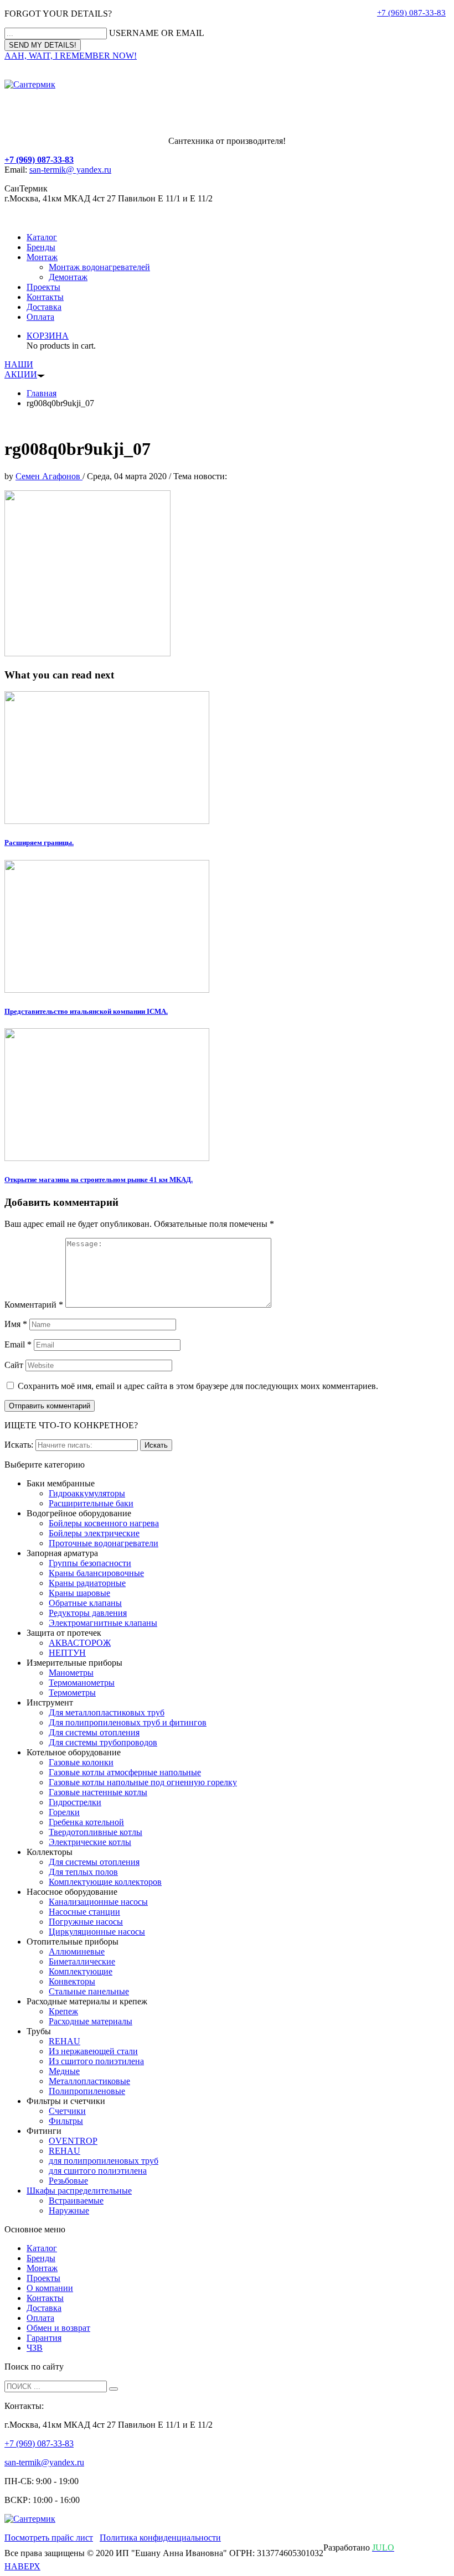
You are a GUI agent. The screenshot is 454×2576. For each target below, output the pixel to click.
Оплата (40, 317)
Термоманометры (82, 1683)
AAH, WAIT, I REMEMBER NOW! (71, 56)
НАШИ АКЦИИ (21, 369)
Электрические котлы (90, 1842)
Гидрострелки (75, 1802)
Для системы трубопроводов (103, 1742)
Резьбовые (68, 2181)
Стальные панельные (89, 1991)
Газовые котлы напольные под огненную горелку (143, 1782)
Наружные (69, 2210)
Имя (16, 1324)
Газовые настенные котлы (98, 1792)
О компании (50, 2288)
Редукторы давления (88, 1613)
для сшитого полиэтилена (98, 2171)
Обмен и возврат (58, 2328)
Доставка (44, 307)
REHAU (65, 2041)
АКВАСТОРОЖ (80, 1643)
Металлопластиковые (89, 2081)
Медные (64, 2071)
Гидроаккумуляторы (87, 1493)
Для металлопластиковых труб (107, 1712)
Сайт (14, 1365)
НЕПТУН (67, 1653)
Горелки (64, 1812)
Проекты (43, 287)
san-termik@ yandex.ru (70, 170)
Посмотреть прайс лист (49, 2538)
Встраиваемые (76, 2201)
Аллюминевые (77, 1952)
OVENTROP (73, 2141)
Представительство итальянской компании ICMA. (86, 1011)
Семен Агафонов (49, 476)
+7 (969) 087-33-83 (411, 13)
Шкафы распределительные (79, 2191)
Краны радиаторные (87, 1583)
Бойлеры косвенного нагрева (104, 1523)
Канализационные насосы (98, 1902)
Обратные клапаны (85, 1603)
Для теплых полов (83, 1872)
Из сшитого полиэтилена (96, 2061)
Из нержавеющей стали (93, 2051)
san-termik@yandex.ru (44, 2462)
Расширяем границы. (39, 843)
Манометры (71, 1673)
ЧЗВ (35, 2348)
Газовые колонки (81, 1762)
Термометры (72, 1693)
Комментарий (34, 1305)
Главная (42, 393)
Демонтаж (68, 277)
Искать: (19, 1445)
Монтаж (42, 257)
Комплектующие (81, 1971)
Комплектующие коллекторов (105, 1882)
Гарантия (44, 2338)
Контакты (45, 297)
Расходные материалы (91, 2021)
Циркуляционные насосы (97, 1932)
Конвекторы (72, 1981)
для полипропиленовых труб (104, 2161)
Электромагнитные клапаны (103, 1623)
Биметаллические (82, 1961)
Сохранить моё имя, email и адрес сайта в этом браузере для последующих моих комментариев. (198, 1386)
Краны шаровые (79, 1593)
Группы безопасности (90, 1563)
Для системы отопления (94, 1732)
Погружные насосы (86, 1922)
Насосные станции (84, 1912)
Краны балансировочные (96, 1573)
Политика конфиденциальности (160, 2538)
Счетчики (67, 2111)
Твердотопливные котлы (96, 1832)
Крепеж (63, 2011)
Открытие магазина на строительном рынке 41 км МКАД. (99, 1180)
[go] (114, 2389)
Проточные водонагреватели (104, 1543)
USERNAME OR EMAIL (157, 33)
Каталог (42, 237)
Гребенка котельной (86, 1822)
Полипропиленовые (87, 2091)
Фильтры (66, 2121)
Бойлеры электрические (94, 1533)
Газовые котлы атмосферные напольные (125, 1772)
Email (18, 1344)
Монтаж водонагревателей (99, 267)
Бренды (41, 247)
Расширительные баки (91, 1503)
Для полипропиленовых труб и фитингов (128, 1722)
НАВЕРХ (22, 2566)
